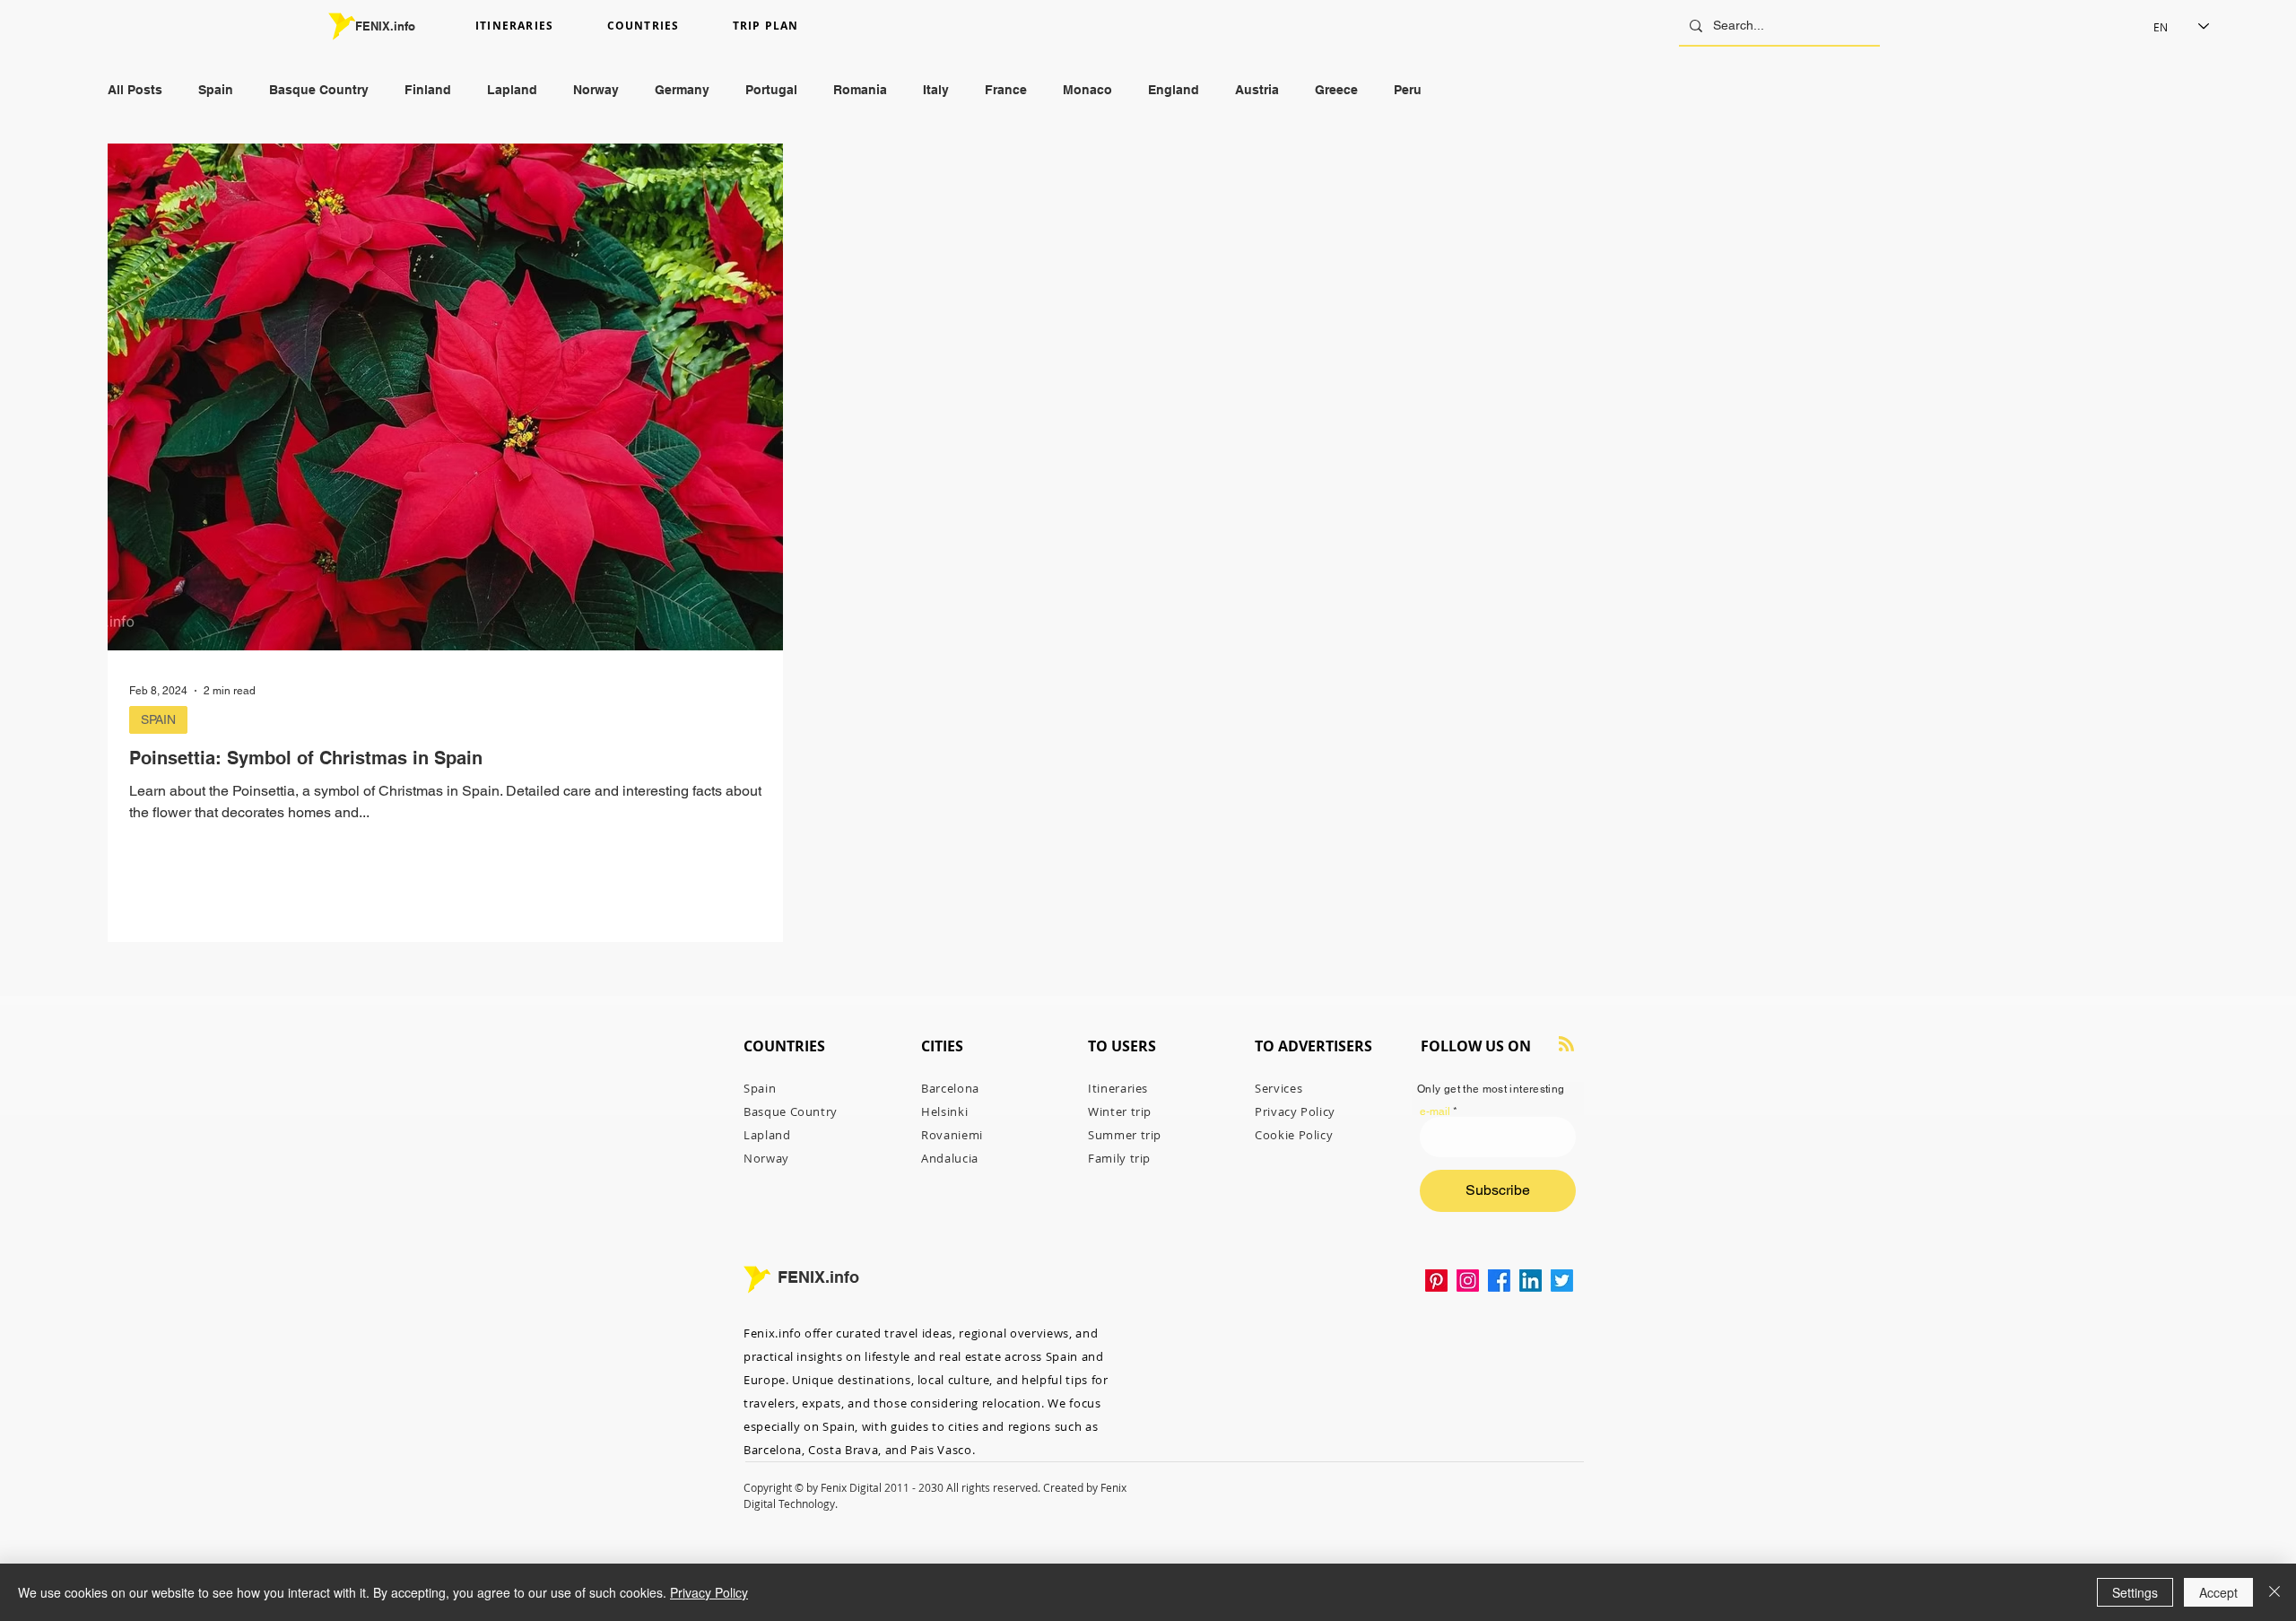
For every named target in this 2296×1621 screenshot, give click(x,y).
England (1174, 90)
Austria (1257, 90)
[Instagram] (1468, 1281)
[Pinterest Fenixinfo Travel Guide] (1436, 1281)
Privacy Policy (709, 1592)
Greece (1336, 90)
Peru (1408, 90)
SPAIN (158, 719)
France (1006, 90)
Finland (428, 90)
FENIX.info (385, 26)
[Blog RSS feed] (1566, 1045)
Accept (2218, 1592)
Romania (860, 90)
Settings (2135, 1592)
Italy (936, 90)
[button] (534, 26)
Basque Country (319, 90)
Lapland (512, 90)
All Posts (135, 90)
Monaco (1087, 90)
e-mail (1435, 1111)
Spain (216, 90)
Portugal (771, 90)
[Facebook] (1499, 1281)
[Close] (2274, 1592)
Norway (596, 90)
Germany (682, 90)
